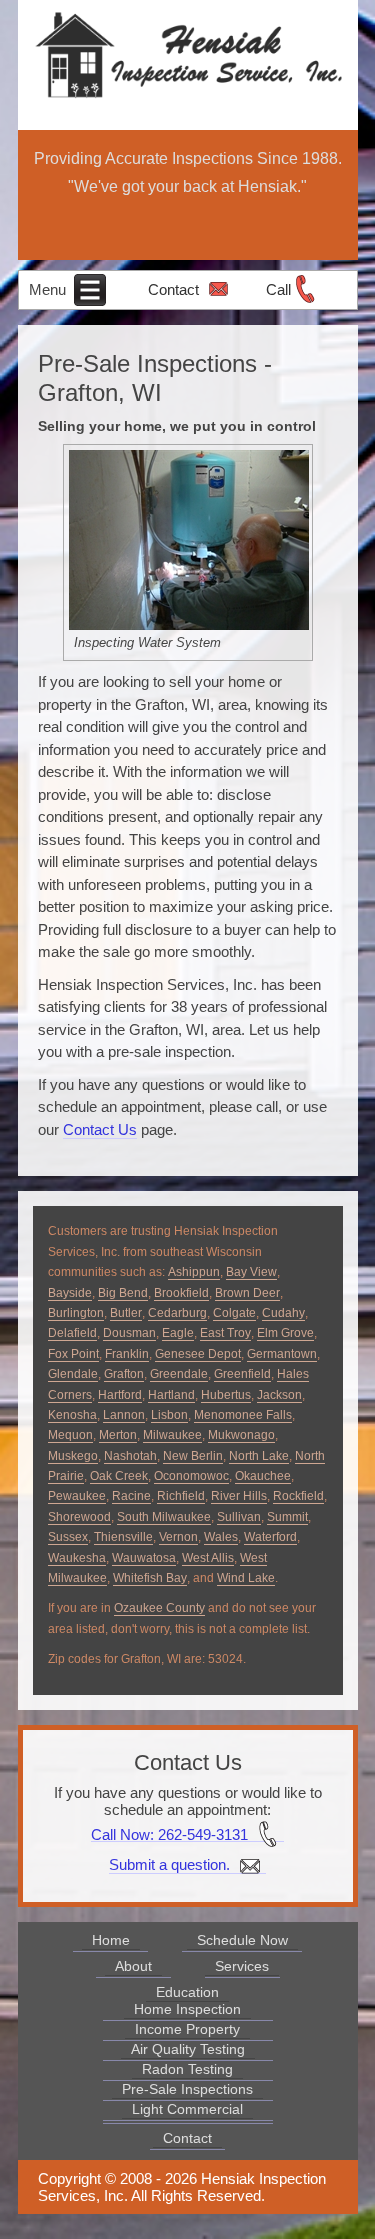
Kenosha (72, 1415)
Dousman (129, 1333)
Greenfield (242, 1374)
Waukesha (77, 1558)
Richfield (181, 1496)
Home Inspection (187, 2009)
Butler (126, 1313)
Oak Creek (119, 1476)
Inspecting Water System (147, 642)
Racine (131, 1496)
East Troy (225, 1333)
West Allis (208, 1558)
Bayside (70, 1293)
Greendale (179, 1374)
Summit (287, 1517)
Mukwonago (241, 1435)
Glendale (73, 1374)
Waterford (270, 1537)
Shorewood (79, 1517)
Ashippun (194, 1272)
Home (111, 1940)
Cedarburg (177, 1313)
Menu (49, 289)
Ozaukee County (159, 1608)
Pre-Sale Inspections (187, 2089)
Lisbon (169, 1415)
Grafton (124, 1374)
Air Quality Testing (188, 2049)
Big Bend (123, 1293)
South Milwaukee (164, 1517)
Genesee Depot (198, 1354)
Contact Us (100, 1129)
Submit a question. (171, 1864)
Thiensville (123, 1537)
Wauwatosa (144, 1558)
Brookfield (181, 1293)
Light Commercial (187, 2109)
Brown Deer (247, 1293)
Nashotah (130, 1456)
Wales (221, 1537)
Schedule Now (242, 1940)
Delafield (72, 1333)
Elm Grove (285, 1333)
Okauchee (263, 1476)
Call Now (120, 1833)
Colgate (234, 1313)
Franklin (127, 1354)
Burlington (76, 1313)
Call (278, 289)
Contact (173, 289)
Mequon (70, 1435)
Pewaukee (77, 1496)
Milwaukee (172, 1435)
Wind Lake (246, 1578)
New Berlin (193, 1456)
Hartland (171, 1395)
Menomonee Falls (243, 1415)
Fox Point (73, 1354)
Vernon (178, 1537)
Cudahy (283, 1313)
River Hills (239, 1496)
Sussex (68, 1537)
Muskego (73, 1456)
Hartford (120, 1395)
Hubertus (226, 1395)
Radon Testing (187, 2069)
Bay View (251, 1272)
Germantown (282, 1354)
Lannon (124, 1415)
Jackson (279, 1395)
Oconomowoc (191, 1476)
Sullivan (239, 1517)
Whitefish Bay (150, 1578)
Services (242, 1966)
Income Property (187, 2029)
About (133, 1966)
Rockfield (298, 1496)
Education (187, 1992)
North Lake (259, 1456)
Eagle (178, 1333)
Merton (118, 1435)
